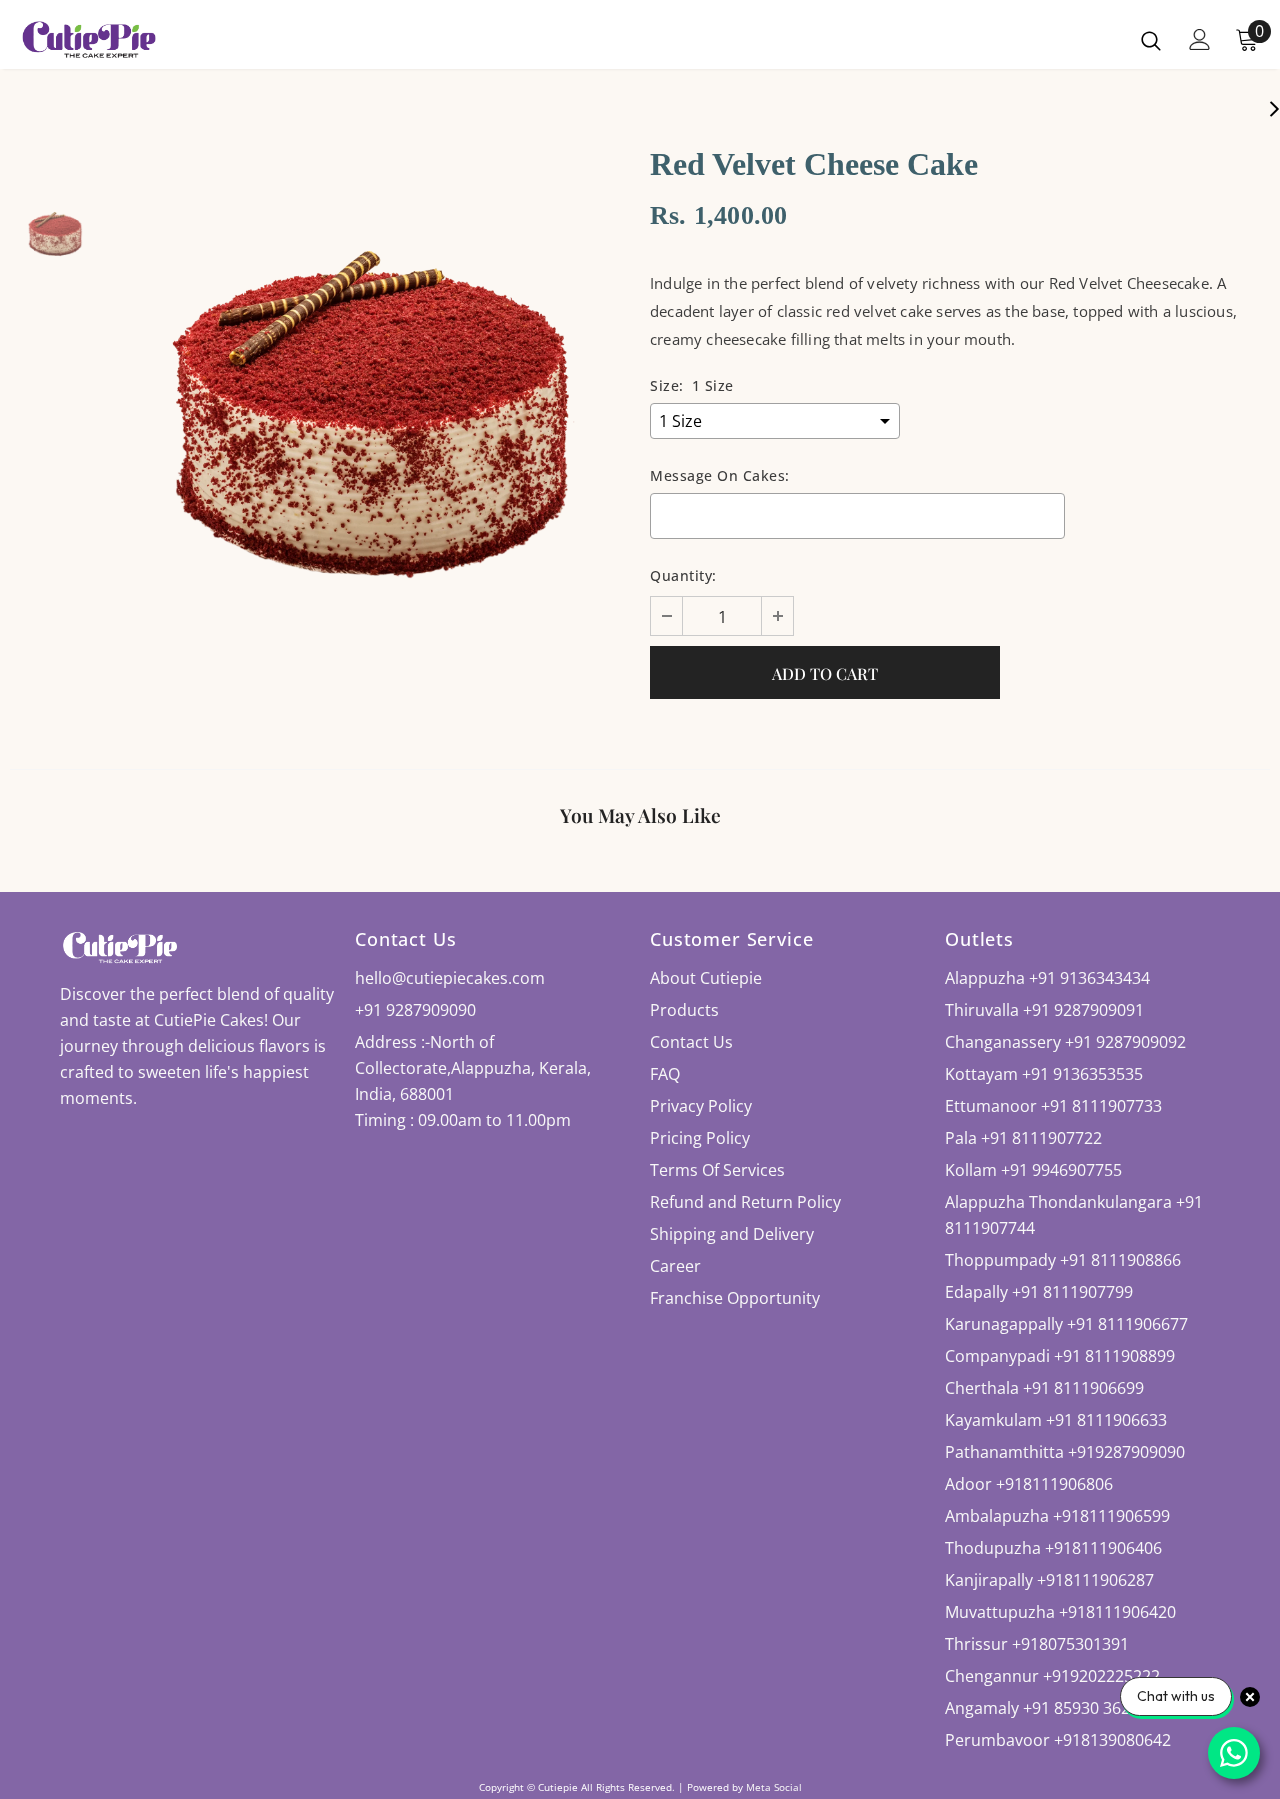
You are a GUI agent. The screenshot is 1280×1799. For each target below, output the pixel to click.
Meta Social (774, 1787)
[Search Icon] (1151, 40)
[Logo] (89, 39)
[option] (370, 414)
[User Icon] (1200, 39)
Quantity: (683, 575)
